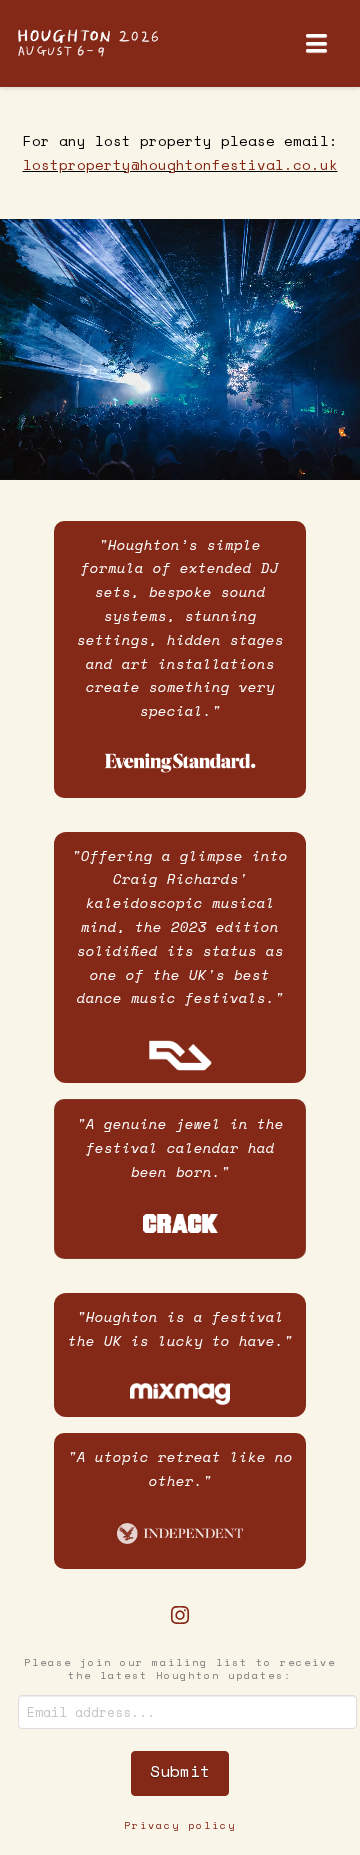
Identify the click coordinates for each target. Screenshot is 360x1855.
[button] (316, 43)
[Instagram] (180, 1615)
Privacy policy (180, 1825)
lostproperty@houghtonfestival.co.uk (180, 164)
